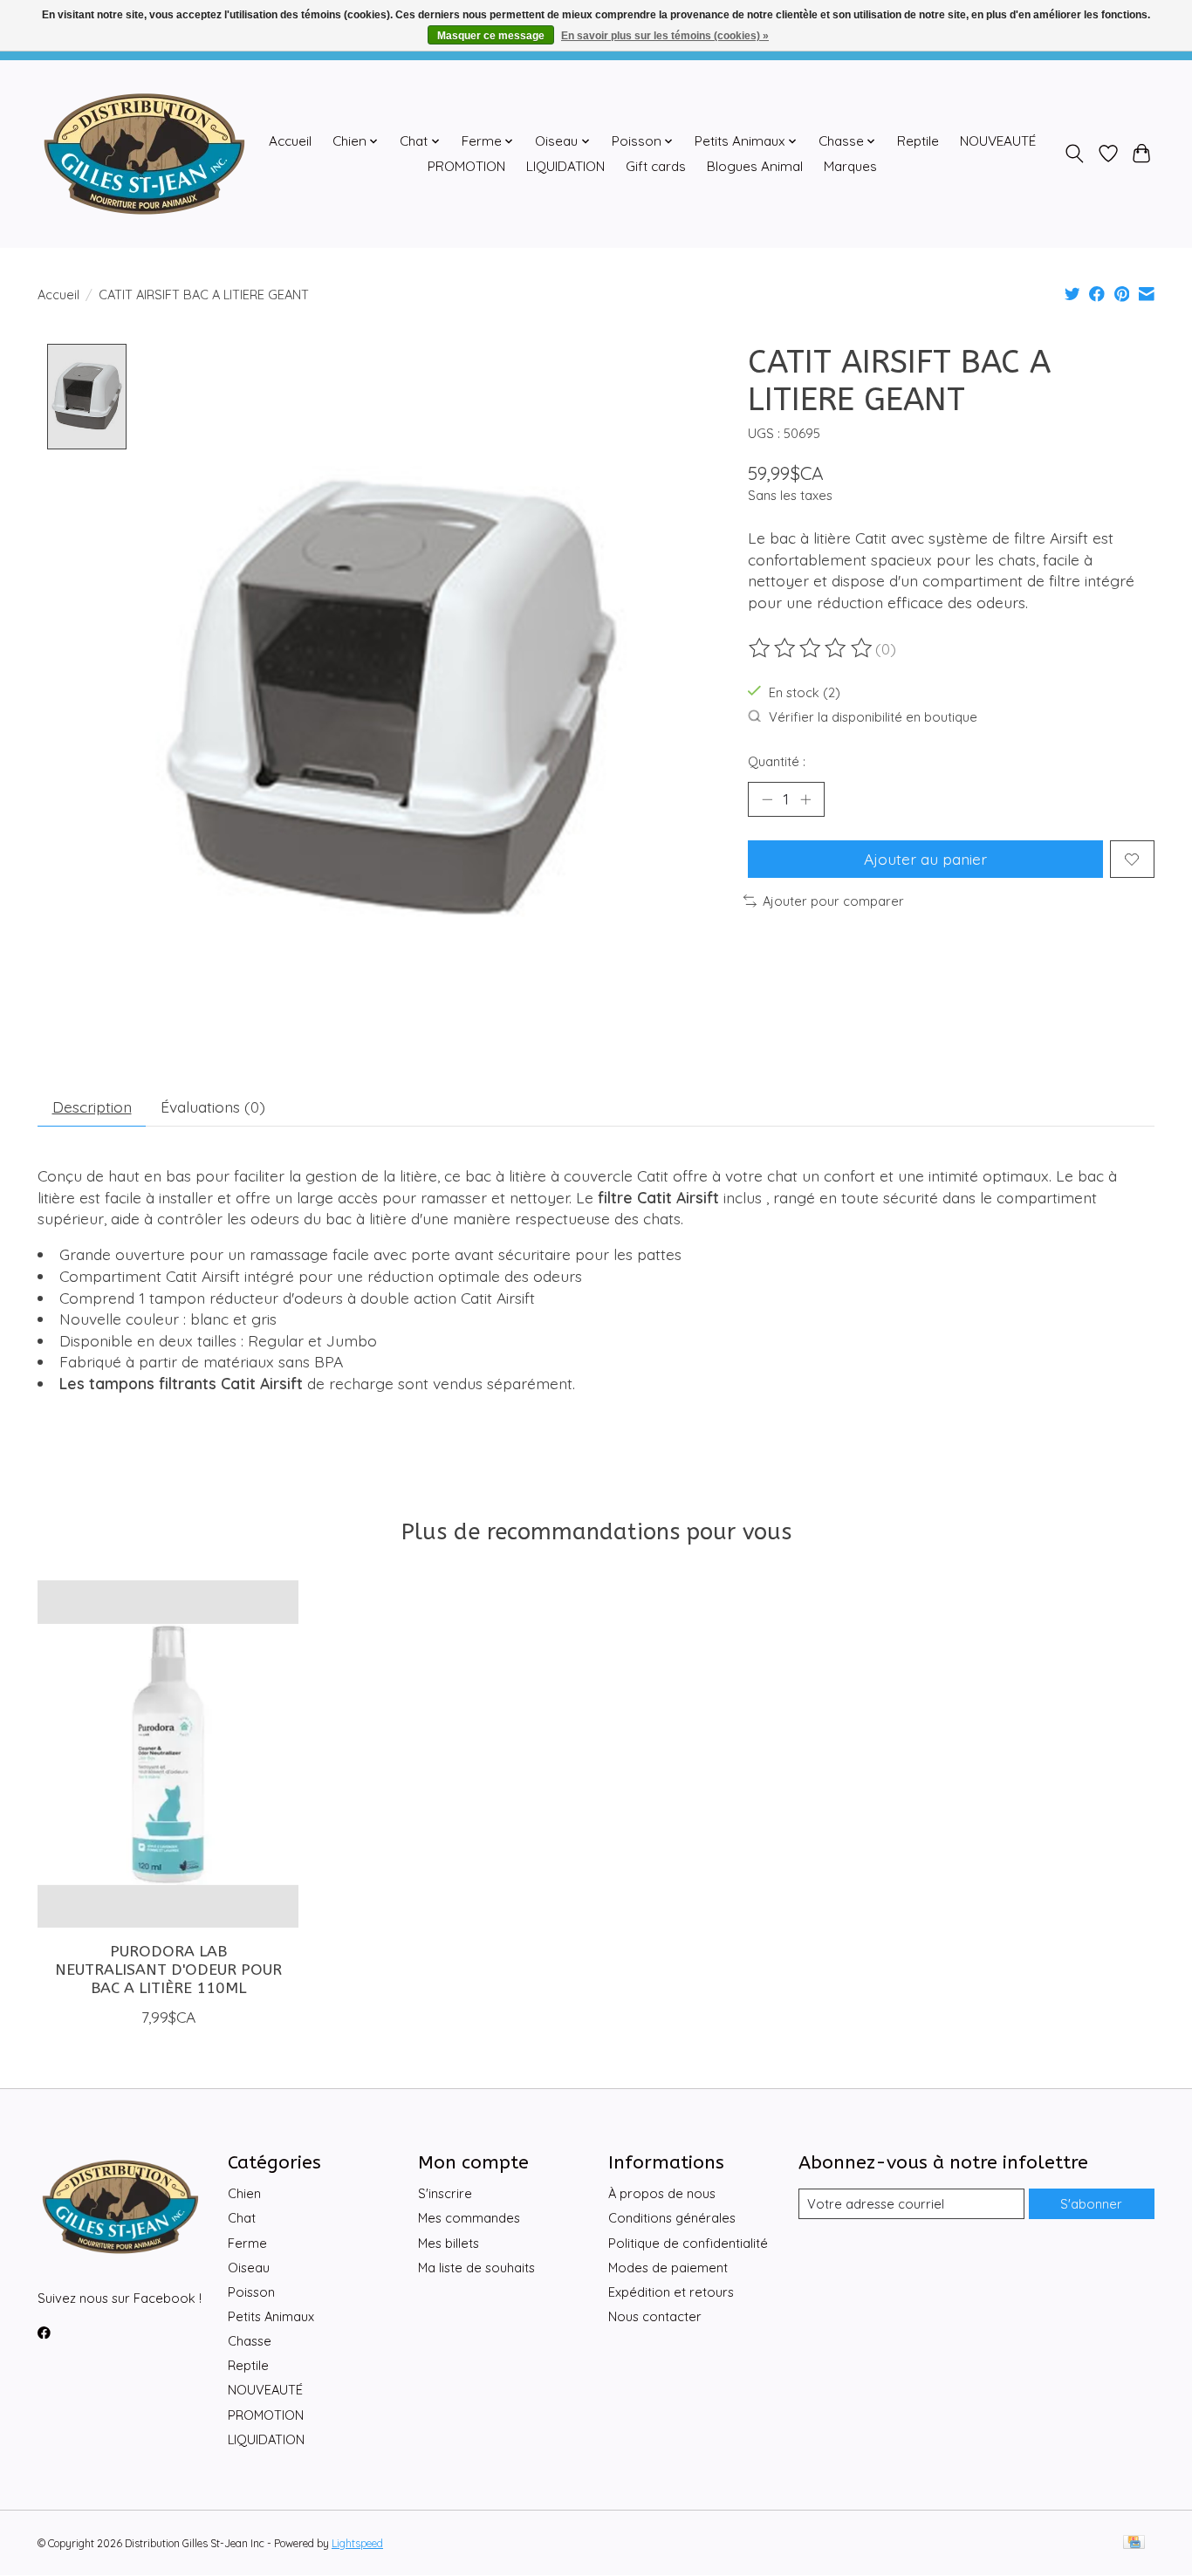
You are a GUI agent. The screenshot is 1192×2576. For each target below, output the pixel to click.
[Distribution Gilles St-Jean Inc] (144, 154)
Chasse (250, 2341)
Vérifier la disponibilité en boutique (873, 717)
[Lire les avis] (812, 648)
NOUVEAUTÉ (998, 141)
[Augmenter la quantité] (805, 799)
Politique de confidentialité (688, 2243)
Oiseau (249, 2268)
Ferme (247, 2243)
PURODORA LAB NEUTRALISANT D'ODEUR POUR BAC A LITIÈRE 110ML (168, 1969)
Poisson (251, 2292)
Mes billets (449, 2243)
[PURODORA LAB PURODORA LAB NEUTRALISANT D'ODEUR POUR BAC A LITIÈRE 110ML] (168, 1754)
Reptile (918, 141)
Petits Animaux (271, 2316)
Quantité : (777, 761)
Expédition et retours (671, 2292)
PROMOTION (466, 166)
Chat (242, 2218)
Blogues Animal (755, 166)
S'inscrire (445, 2193)
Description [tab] (92, 1106)
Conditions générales (672, 2218)
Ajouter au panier (925, 859)
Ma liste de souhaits (476, 2268)
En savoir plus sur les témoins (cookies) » (665, 36)
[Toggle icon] (1075, 154)
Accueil (290, 141)
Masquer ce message (491, 36)
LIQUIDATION (565, 166)
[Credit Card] (1134, 2543)
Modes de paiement (668, 2268)
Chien (244, 2193)
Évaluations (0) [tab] (213, 1106)
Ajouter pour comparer (833, 901)
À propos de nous (662, 2193)
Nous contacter (655, 2316)
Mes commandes (469, 2218)
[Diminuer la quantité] (767, 799)
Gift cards (656, 166)
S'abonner (1091, 2204)
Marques (850, 166)
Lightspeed (357, 2543)
